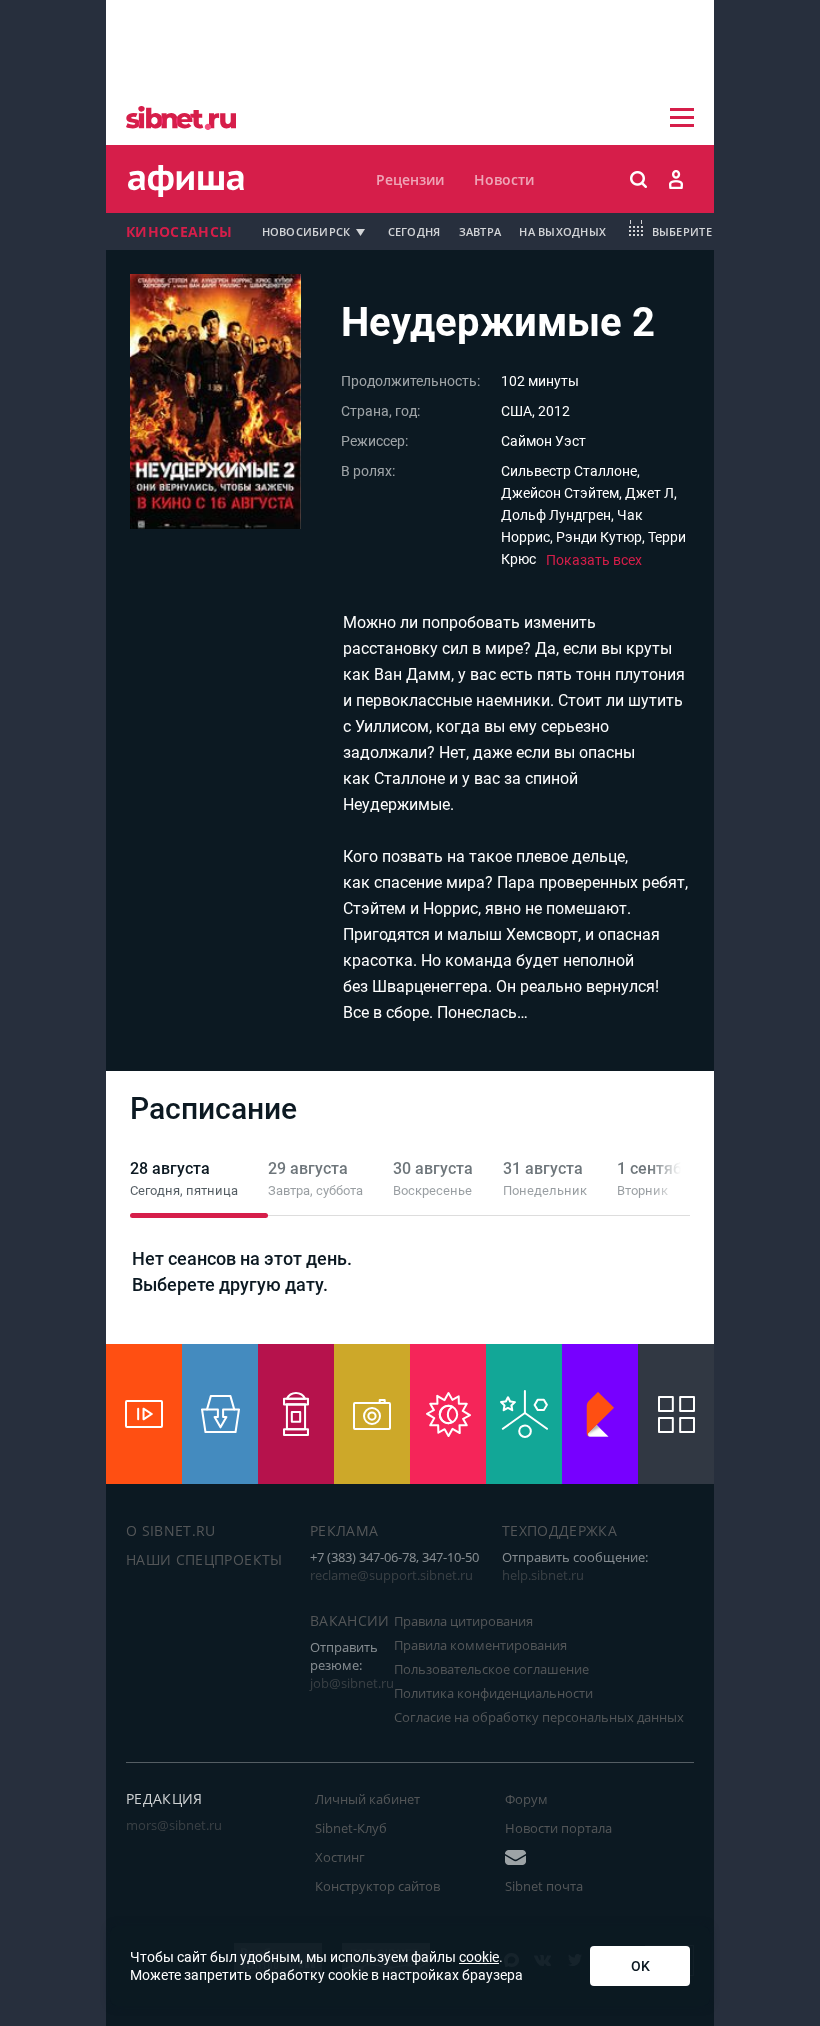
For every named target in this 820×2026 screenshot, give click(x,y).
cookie (479, 1957)
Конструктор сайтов (377, 1886)
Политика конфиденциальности (493, 1693)
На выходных (562, 231)
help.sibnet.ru (543, 1575)
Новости (504, 179)
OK (640, 1966)
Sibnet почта (544, 1886)
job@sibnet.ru (352, 1683)
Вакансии (350, 1620)
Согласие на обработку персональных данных (539, 1717)
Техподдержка (559, 1530)
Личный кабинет (367, 1799)
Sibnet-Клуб (351, 1828)
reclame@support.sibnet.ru (391, 1575)
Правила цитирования (463, 1621)
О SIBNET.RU (171, 1530)
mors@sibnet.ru (174, 1825)
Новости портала (558, 1828)
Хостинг (340, 1857)
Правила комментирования (480, 1645)
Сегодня (414, 231)
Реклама (344, 1530)
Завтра (480, 231)
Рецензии (410, 179)
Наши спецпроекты (204, 1559)
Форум (526, 1799)
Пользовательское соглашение (491, 1669)
